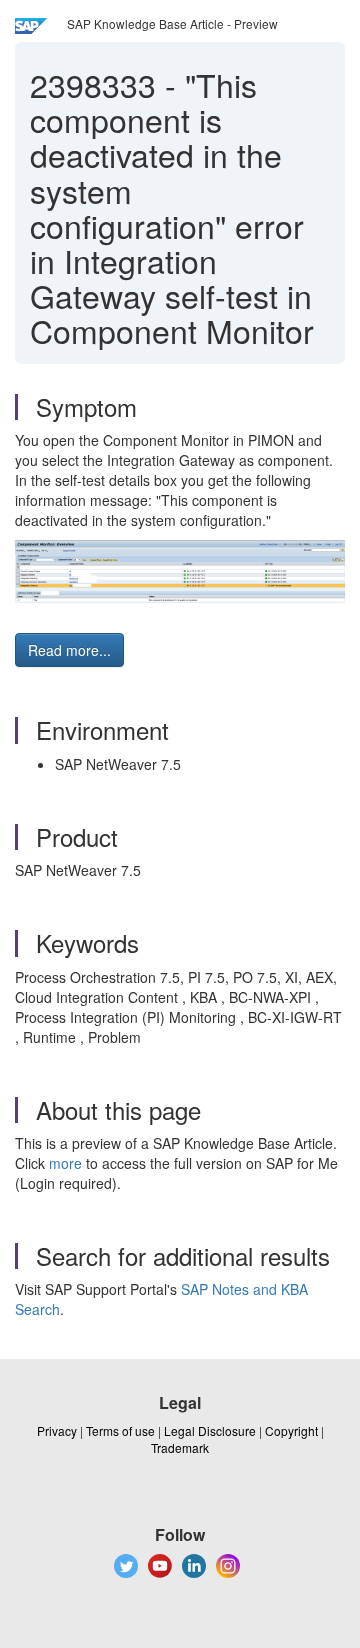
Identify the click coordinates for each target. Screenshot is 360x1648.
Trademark (180, 1447)
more (65, 1163)
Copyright (291, 1430)
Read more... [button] (69, 650)
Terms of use (120, 1430)
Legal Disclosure (210, 1430)
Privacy (57, 1430)
